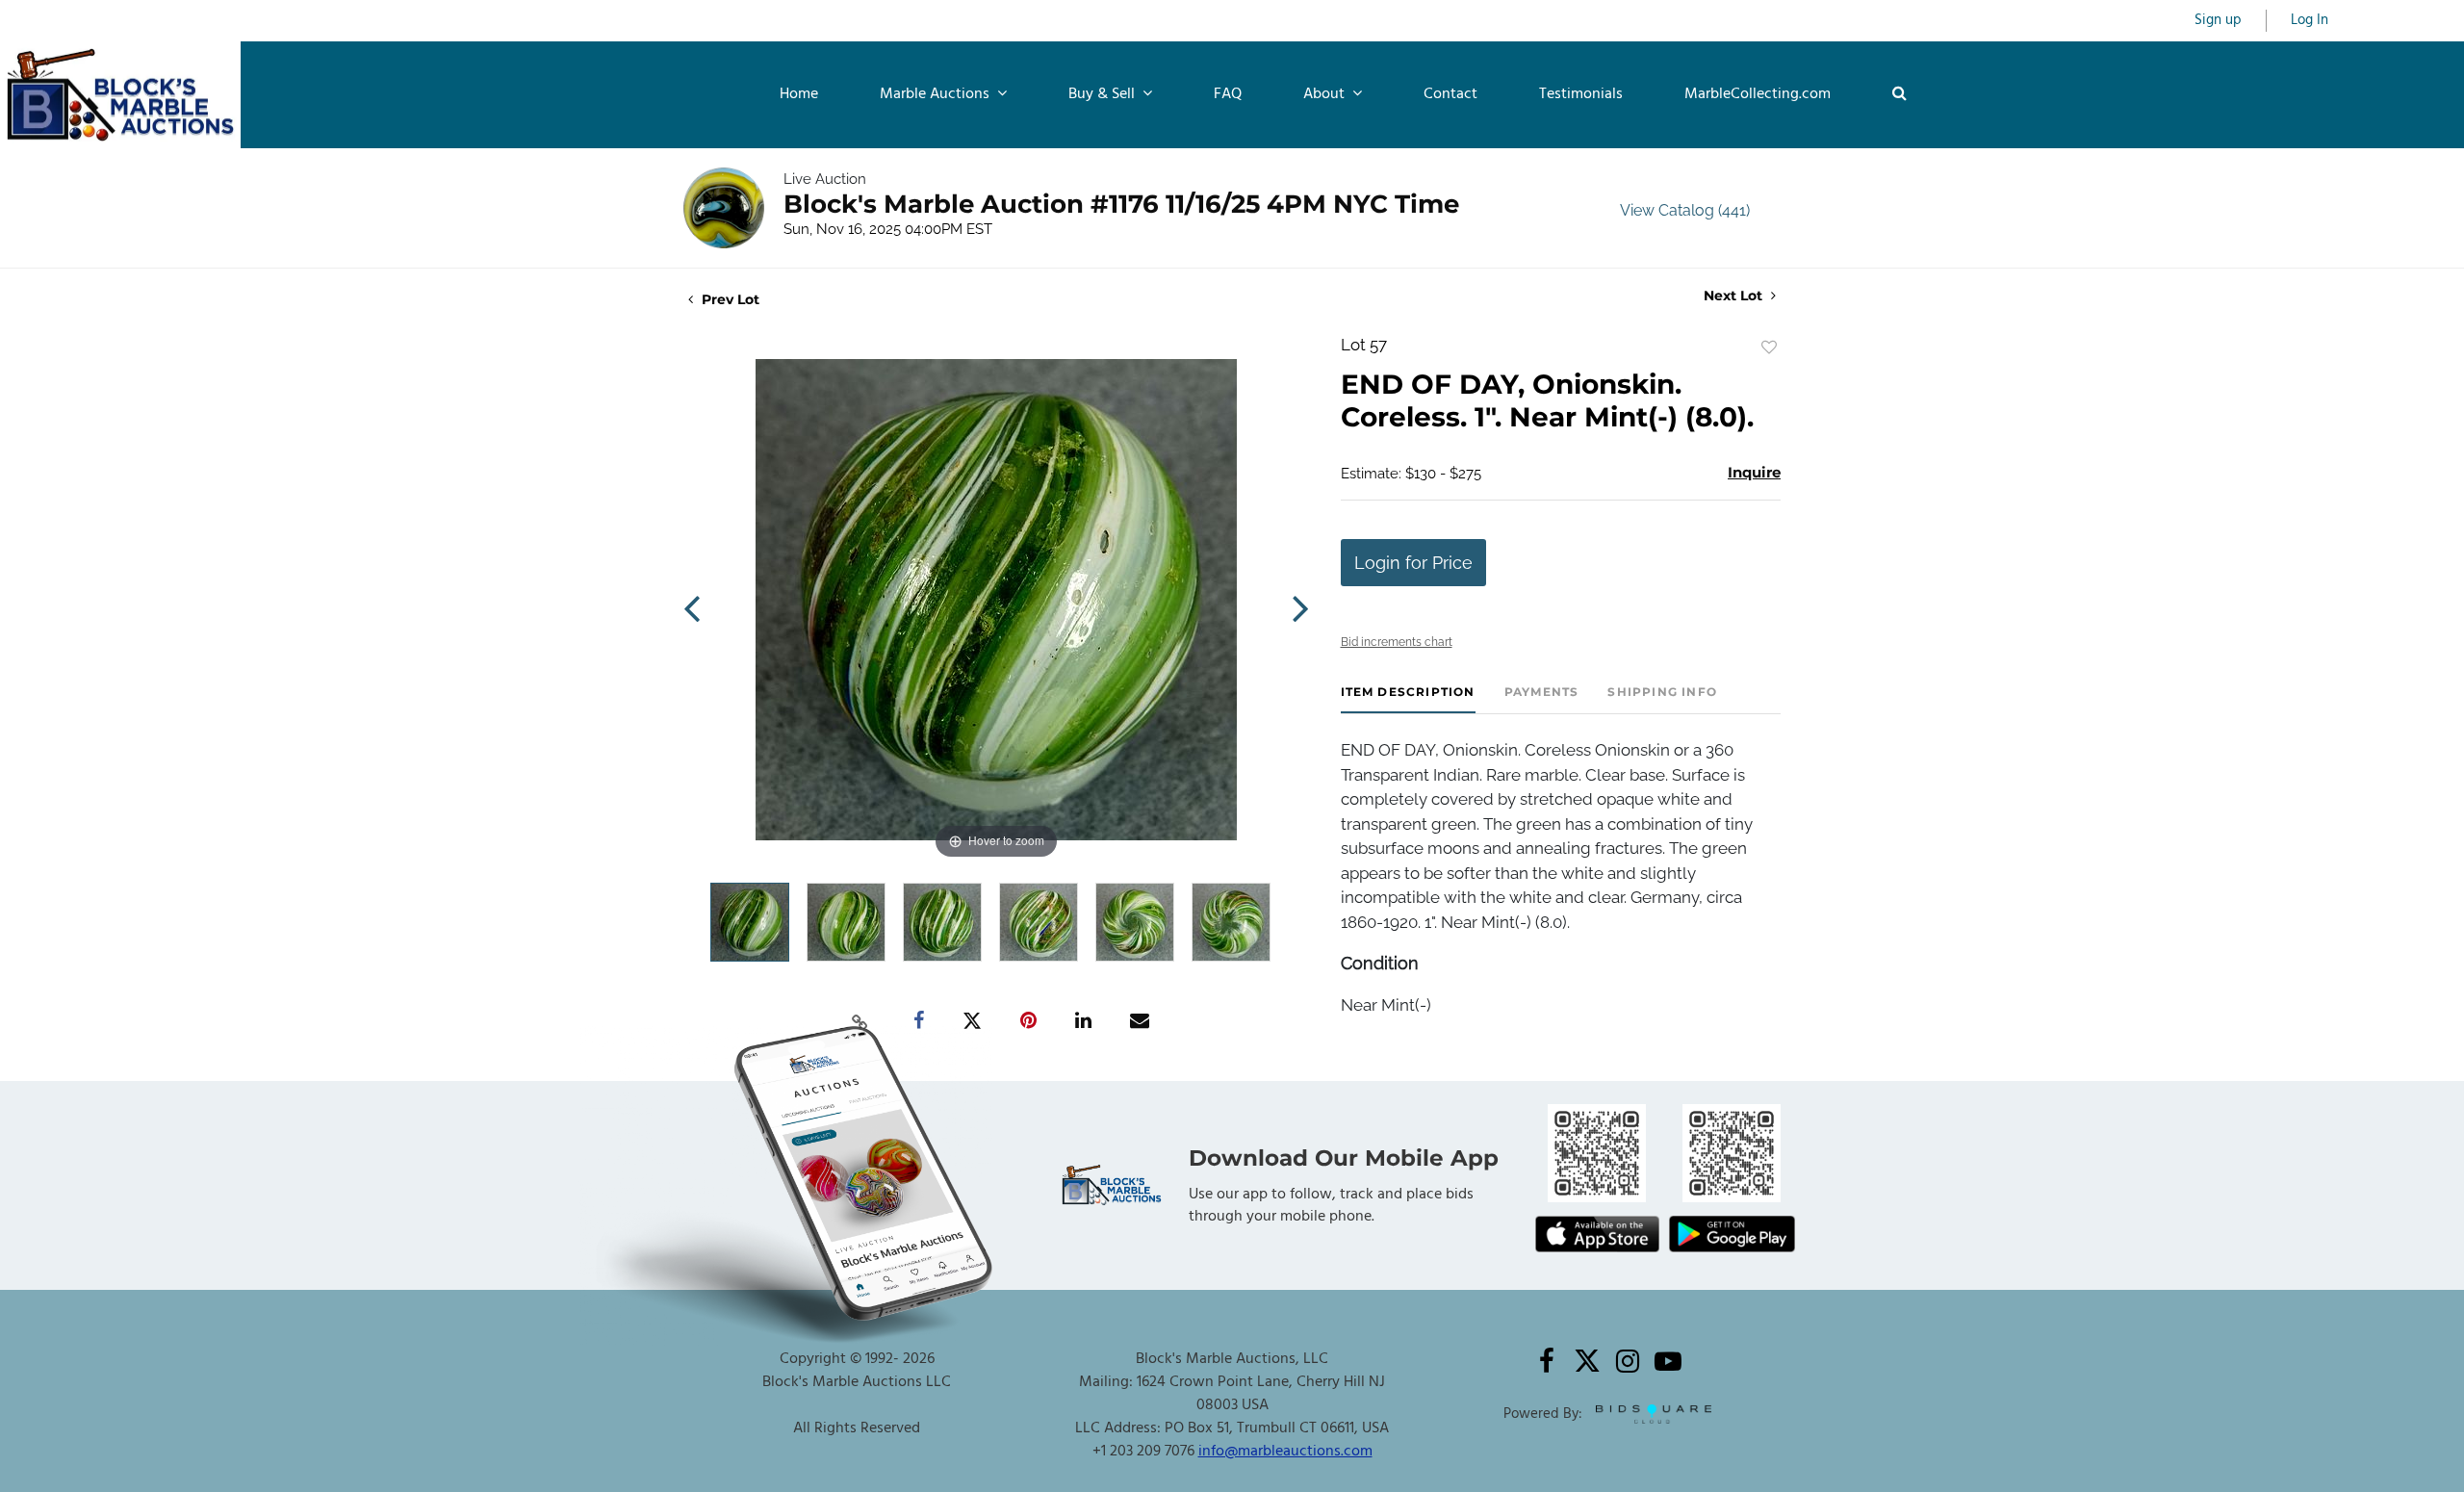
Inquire (1754, 472)
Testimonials (1581, 94)
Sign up (2218, 21)
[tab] (1408, 699)
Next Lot (1735, 296)
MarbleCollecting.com (1758, 94)
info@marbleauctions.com (1285, 1452)
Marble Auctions (937, 94)
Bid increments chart (1397, 642)
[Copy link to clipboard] (860, 1021)
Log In (2310, 21)
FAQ (1228, 94)
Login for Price (1413, 563)
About (1326, 94)
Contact (1450, 94)
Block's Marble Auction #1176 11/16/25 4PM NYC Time (1121, 204)
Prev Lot (729, 299)
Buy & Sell (1104, 94)
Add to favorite (1769, 347)
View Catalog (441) (1685, 210)
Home (799, 94)
